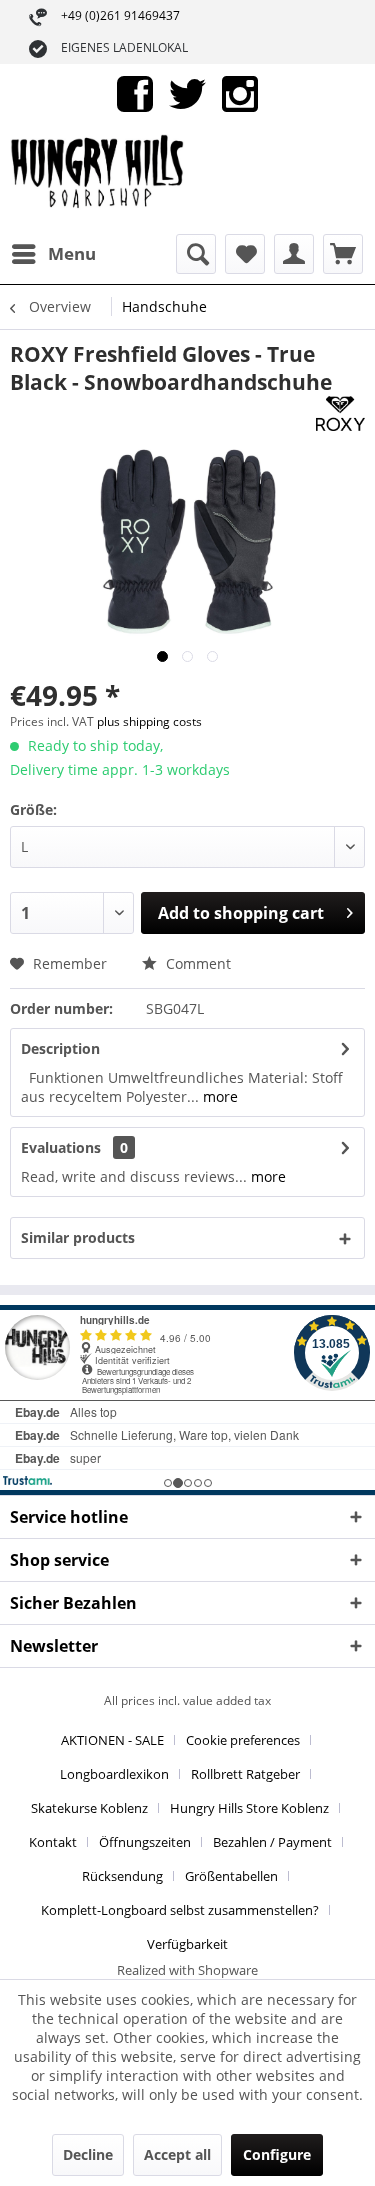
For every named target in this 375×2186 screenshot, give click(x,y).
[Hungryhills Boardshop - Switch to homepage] (99, 179)
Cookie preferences (243, 1740)
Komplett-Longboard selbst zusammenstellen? (180, 1910)
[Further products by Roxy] (340, 413)
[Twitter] (187, 92)
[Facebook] (135, 92)
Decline (88, 2154)
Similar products (78, 1237)
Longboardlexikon (114, 1774)
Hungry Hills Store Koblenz (249, 1808)
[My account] (294, 254)
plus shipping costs (149, 721)
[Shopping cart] (343, 254)
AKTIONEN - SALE (112, 1740)
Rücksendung (122, 1876)
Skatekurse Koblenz (89, 1808)
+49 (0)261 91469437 (120, 15)
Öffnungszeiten (145, 1842)
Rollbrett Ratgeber (245, 1774)
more (218, 1096)
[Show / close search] (196, 254)
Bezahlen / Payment (272, 1842)
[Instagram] (240, 92)
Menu (72, 253)
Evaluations (61, 1147)
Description (60, 1048)
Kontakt (53, 1842)
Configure (277, 2154)
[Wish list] (245, 254)
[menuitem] (53, 254)
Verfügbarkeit (187, 1944)
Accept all (177, 2154)
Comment (196, 963)
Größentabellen (231, 1876)
